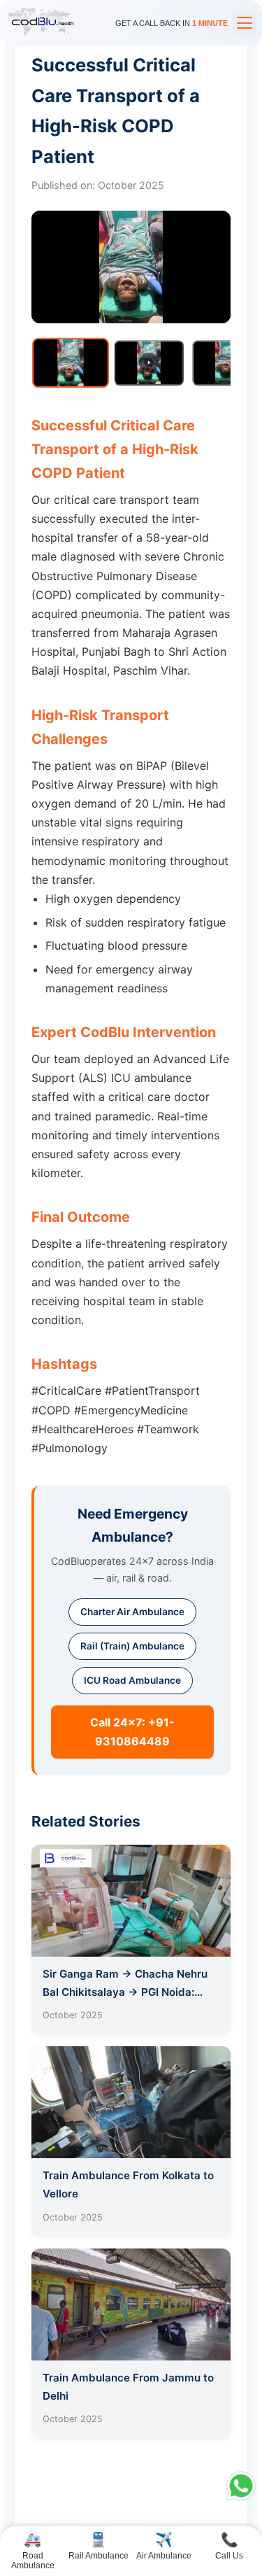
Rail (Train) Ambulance (132, 1646)
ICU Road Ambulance (132, 1680)
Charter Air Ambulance (132, 1612)
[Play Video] (149, 363)
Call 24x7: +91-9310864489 (132, 1732)
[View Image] (71, 363)
